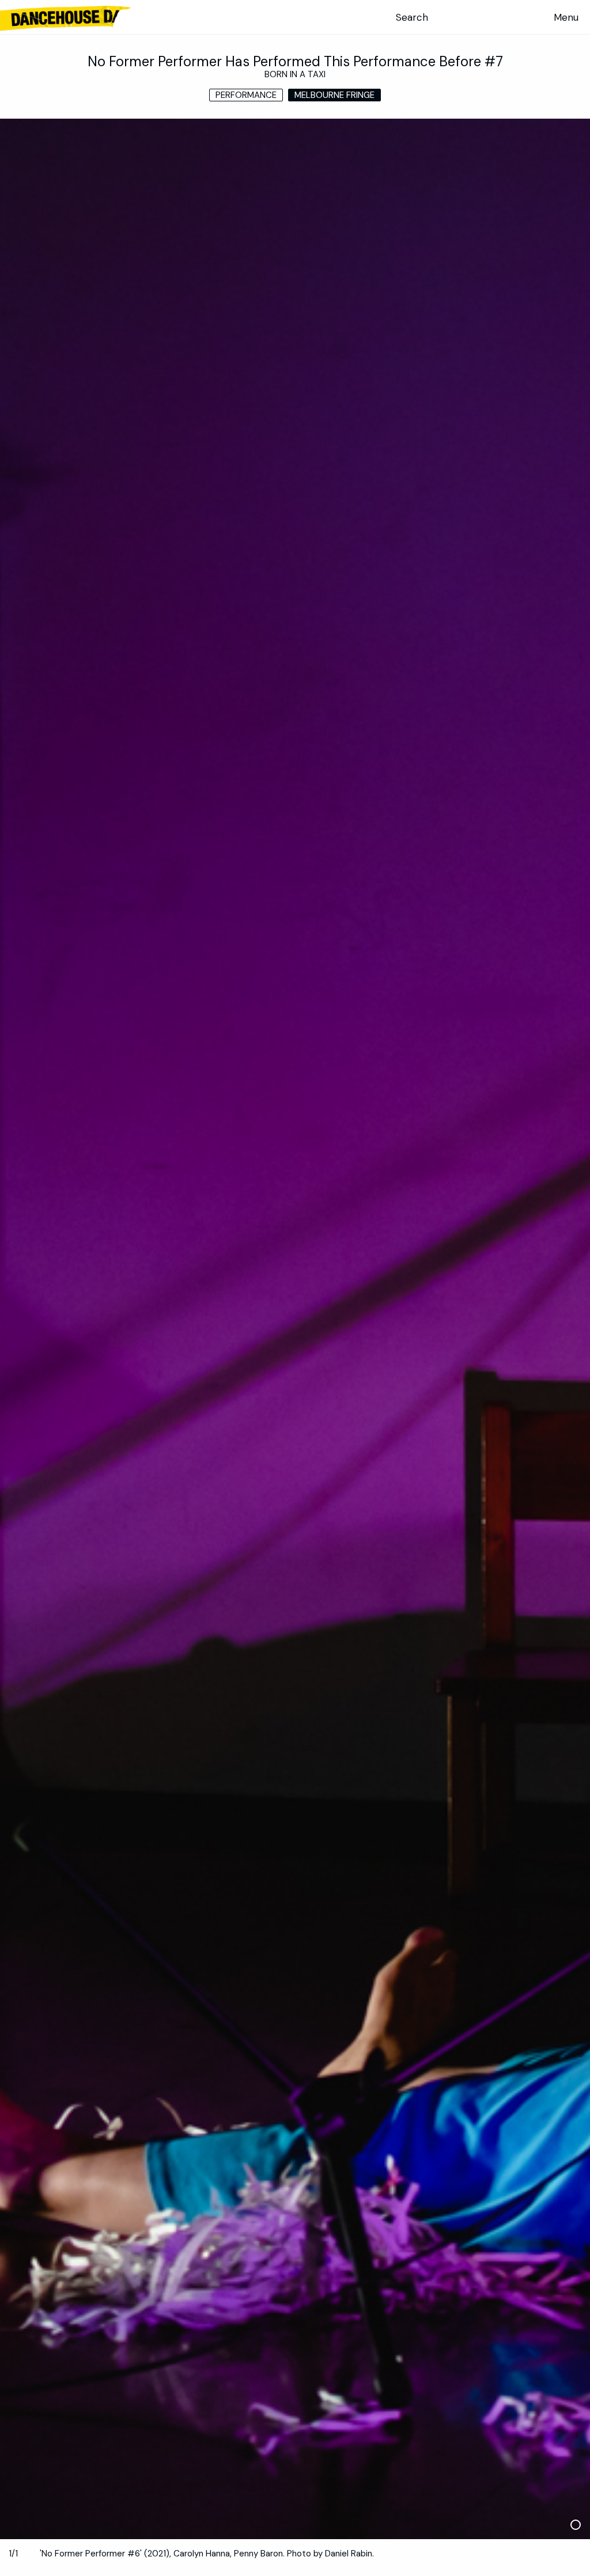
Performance (246, 95)
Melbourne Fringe (334, 95)
